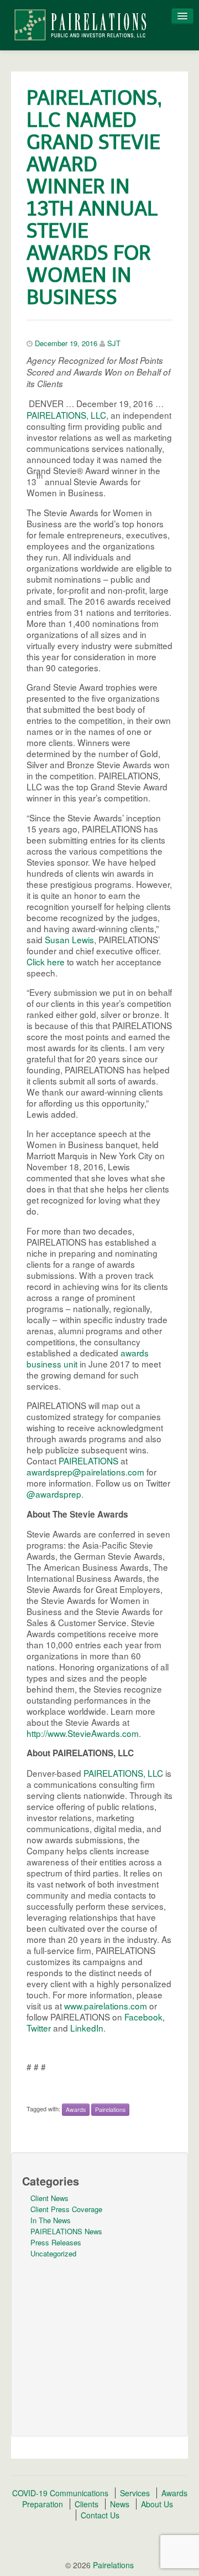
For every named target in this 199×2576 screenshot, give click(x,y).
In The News (51, 2220)
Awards (76, 2109)
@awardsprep (54, 1494)
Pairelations (110, 2109)
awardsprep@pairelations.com (85, 1472)
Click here (46, 961)
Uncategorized (53, 2253)
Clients (87, 2504)
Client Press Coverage (66, 2209)
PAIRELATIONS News (66, 2231)
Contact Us (100, 2515)
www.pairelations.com (106, 2006)
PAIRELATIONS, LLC (66, 415)
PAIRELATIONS (88, 1461)
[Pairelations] (80, 24)
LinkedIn (87, 2028)
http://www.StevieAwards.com (83, 1733)
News (120, 2504)
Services (135, 2493)
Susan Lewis (69, 939)
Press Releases (56, 2242)
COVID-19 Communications (60, 2493)
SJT (114, 343)
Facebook (143, 2017)
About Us (157, 2504)
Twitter (40, 2028)
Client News (49, 2198)
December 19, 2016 (66, 343)
